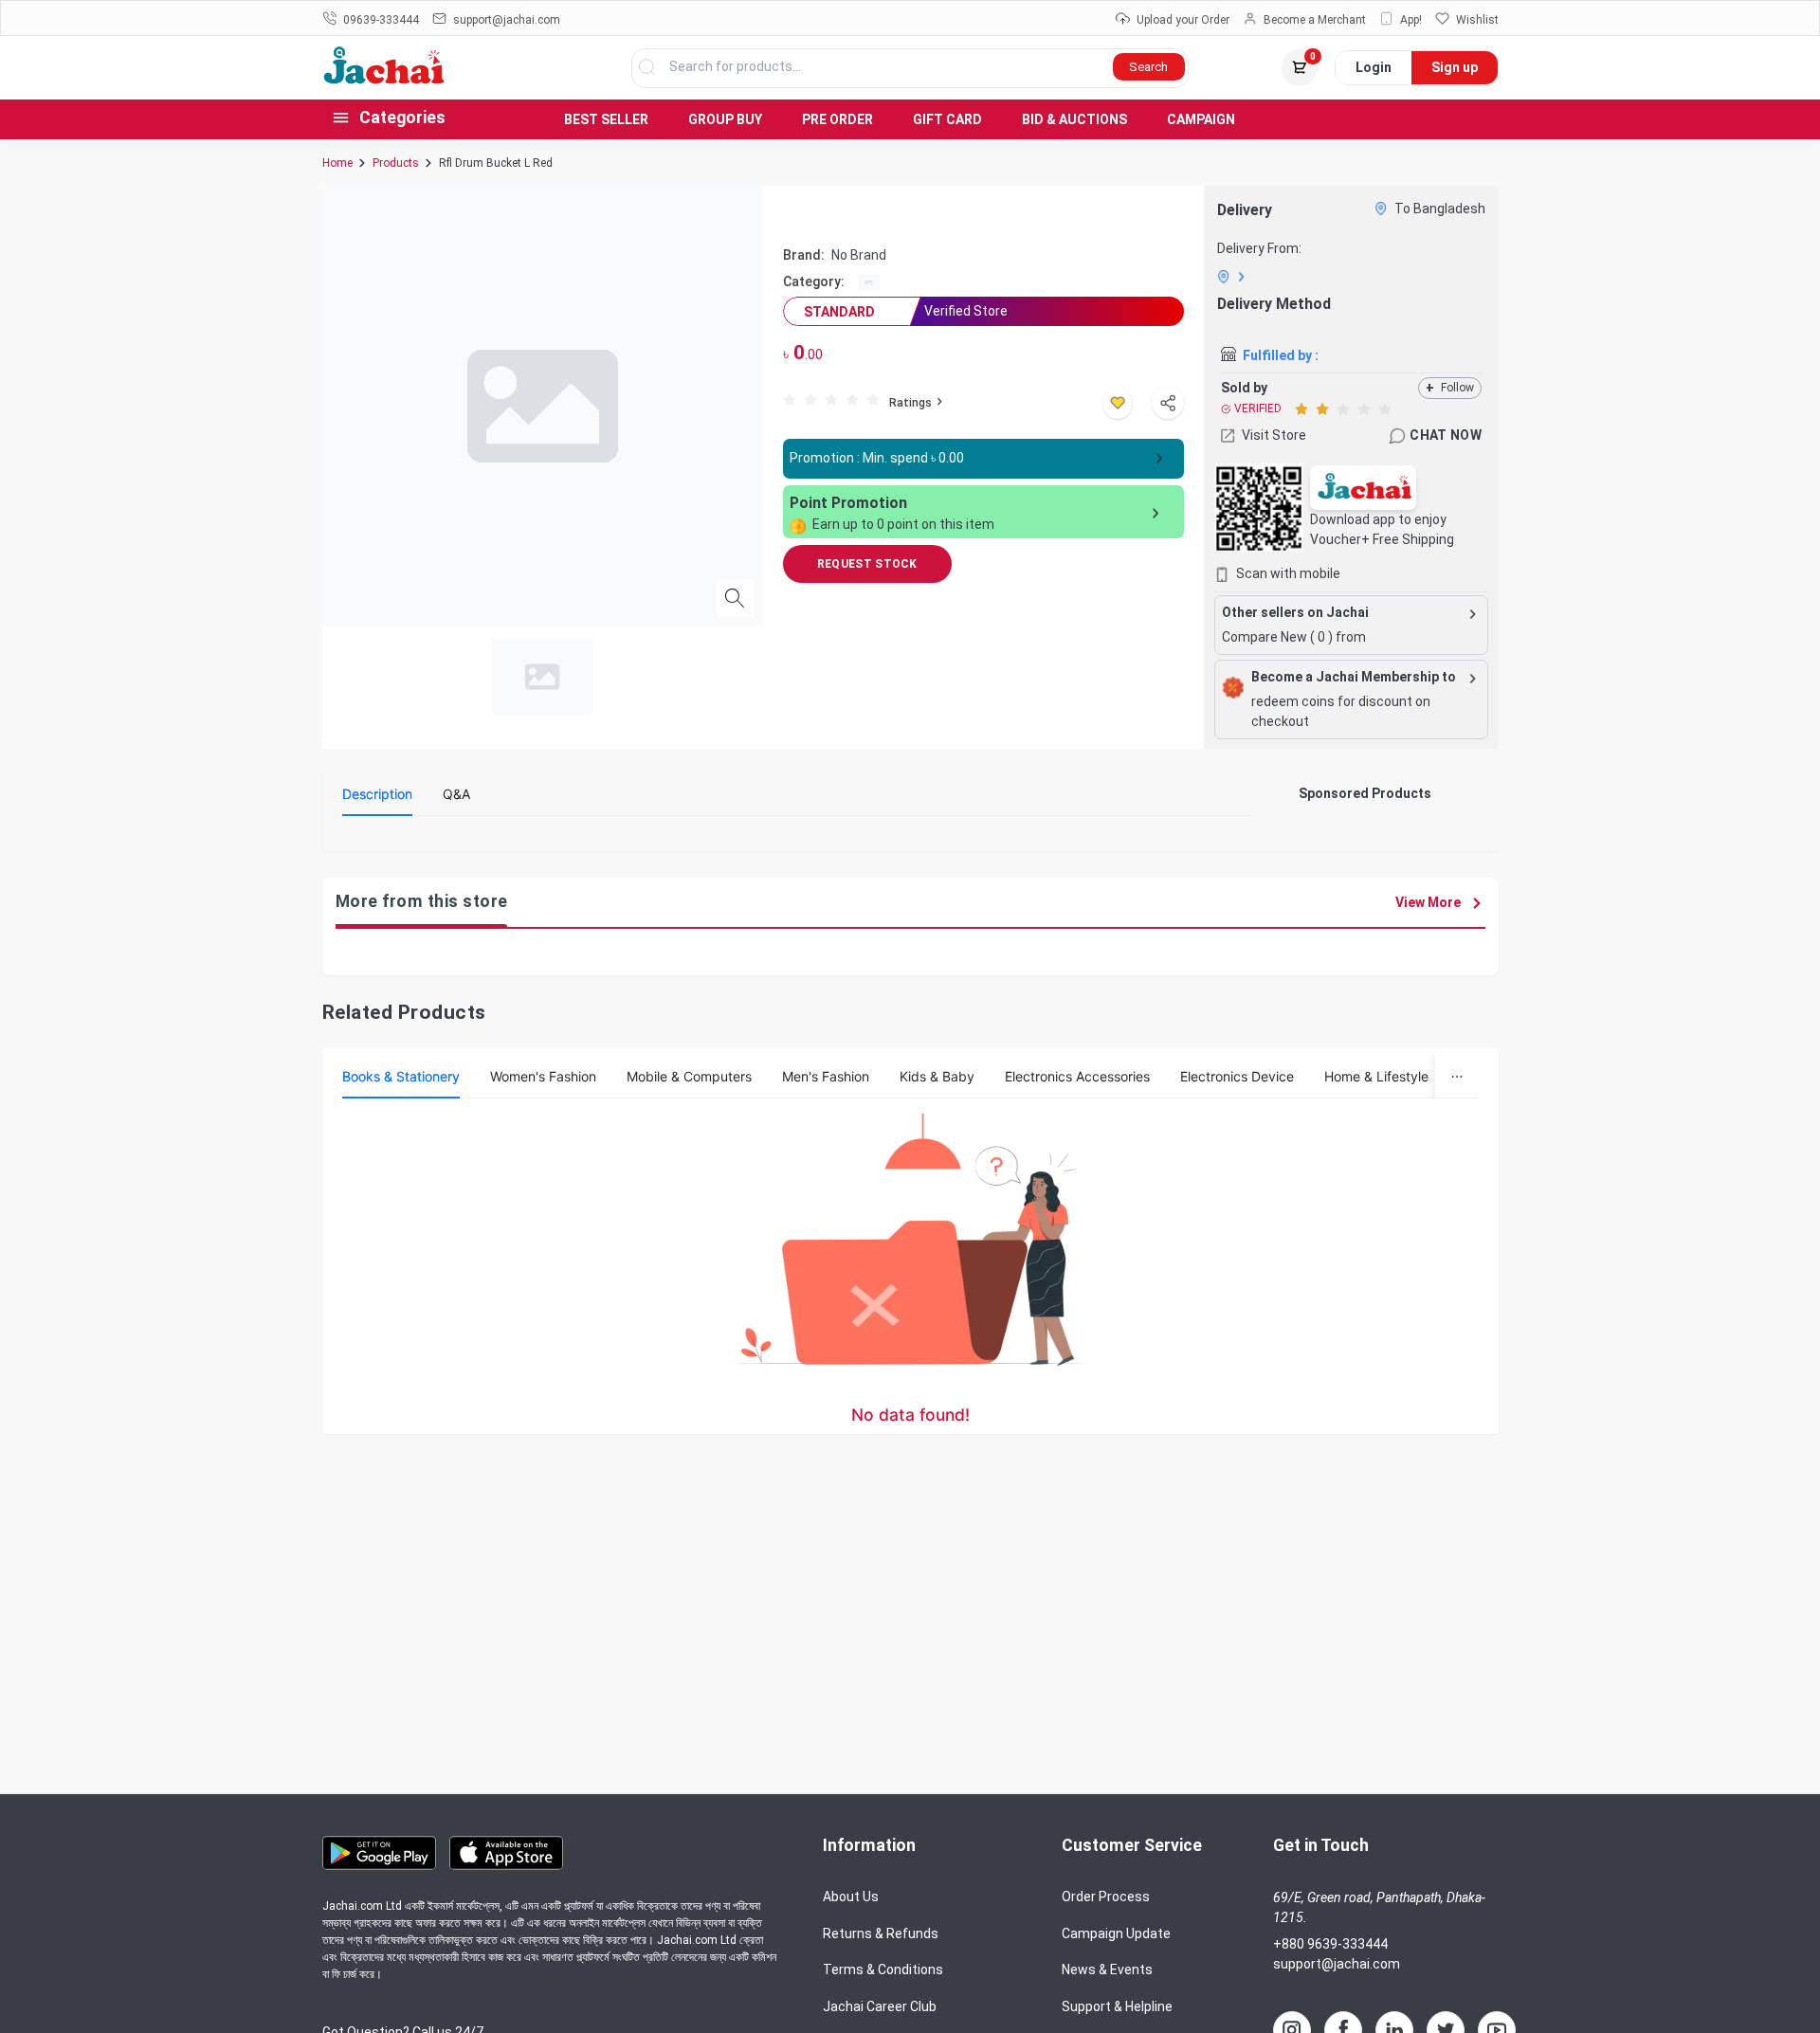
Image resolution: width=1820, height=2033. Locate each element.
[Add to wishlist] (1118, 403)
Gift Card (947, 119)
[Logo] (384, 80)
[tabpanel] (797, 838)
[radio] (790, 399)
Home (337, 163)
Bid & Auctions (1074, 119)
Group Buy (725, 119)
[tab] (377, 794)
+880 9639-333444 (1330, 1944)
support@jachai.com (1337, 1964)
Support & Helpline (1117, 2006)
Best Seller (606, 119)
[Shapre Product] (1168, 403)
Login (1374, 67)
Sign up (1455, 67)
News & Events (1107, 1969)
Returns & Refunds (881, 1933)
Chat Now (1446, 435)
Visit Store (1274, 435)
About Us (851, 1897)
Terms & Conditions (883, 1969)
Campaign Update (1116, 1933)
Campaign (1201, 119)
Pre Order (837, 119)
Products (396, 163)
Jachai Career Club (880, 2006)
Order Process (1106, 1897)
